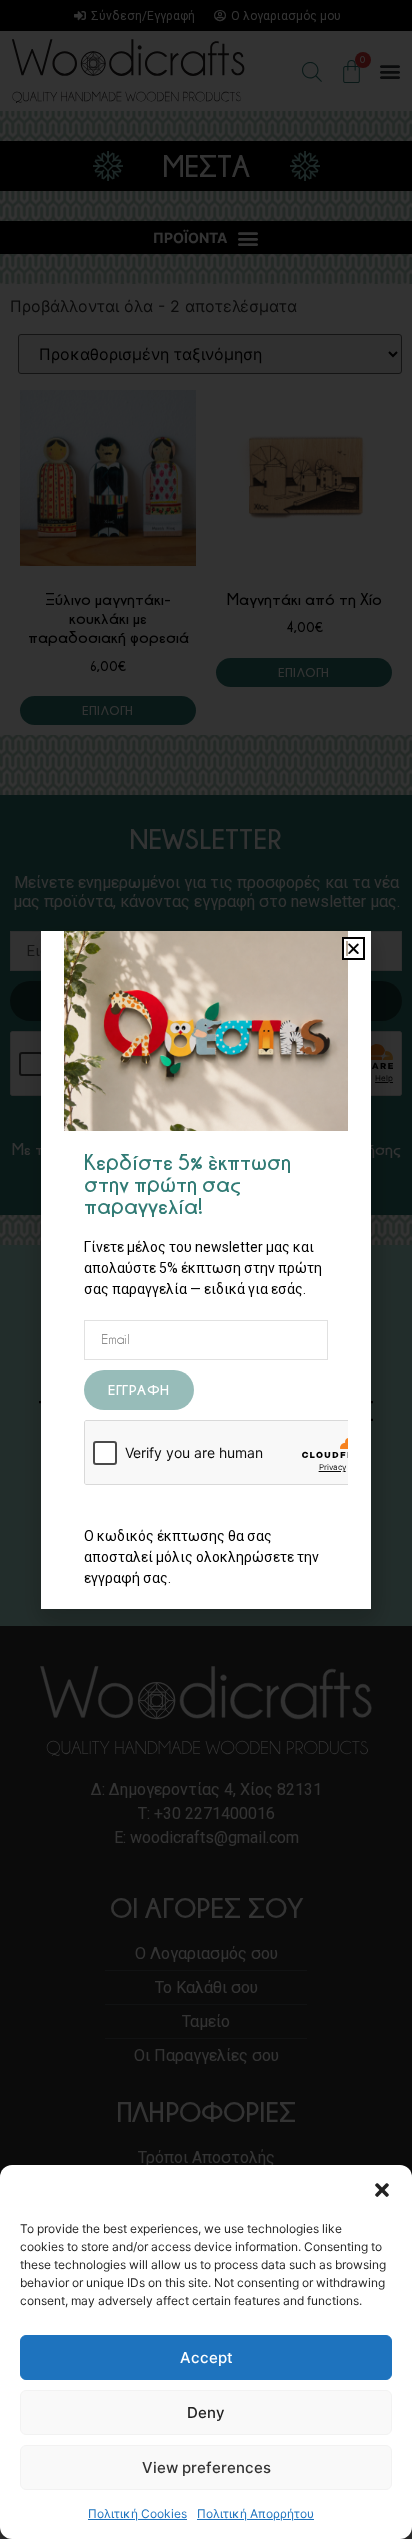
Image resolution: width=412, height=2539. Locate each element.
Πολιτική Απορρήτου (255, 2513)
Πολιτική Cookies (137, 2513)
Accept (206, 2357)
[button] (382, 2190)
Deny (206, 2412)
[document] (206, 1269)
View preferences (206, 2467)
